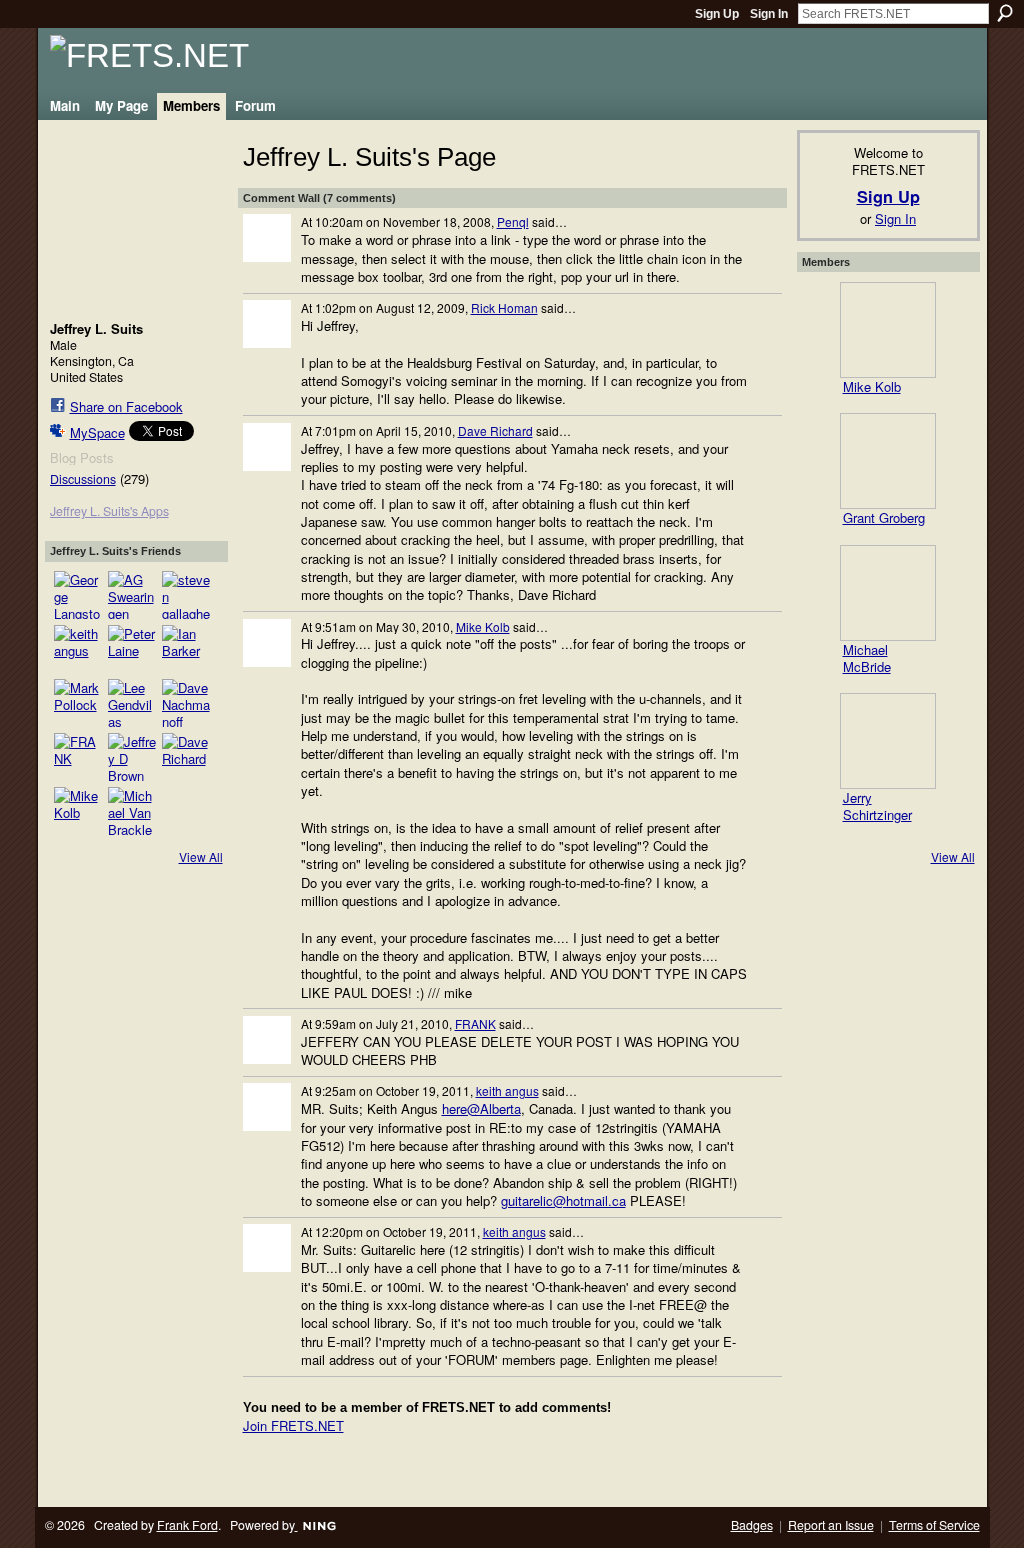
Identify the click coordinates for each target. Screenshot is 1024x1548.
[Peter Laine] (132, 649)
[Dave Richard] (186, 757)
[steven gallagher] (186, 595)
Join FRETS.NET (293, 1425)
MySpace (97, 432)
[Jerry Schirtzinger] (888, 741)
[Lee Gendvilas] (132, 703)
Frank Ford (187, 1525)
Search (1005, 13)
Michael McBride (867, 658)
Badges (752, 1525)
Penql (513, 221)
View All (201, 856)
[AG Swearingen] (132, 595)
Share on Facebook (126, 406)
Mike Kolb (483, 626)
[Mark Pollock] (78, 703)
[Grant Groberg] (888, 461)
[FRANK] (78, 757)
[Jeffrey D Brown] (132, 757)
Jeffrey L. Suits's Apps (109, 511)
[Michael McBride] (888, 593)
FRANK (475, 1023)
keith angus (507, 1090)
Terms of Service (934, 1525)
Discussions (83, 479)
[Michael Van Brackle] (132, 811)
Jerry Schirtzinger (877, 806)
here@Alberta (481, 1108)
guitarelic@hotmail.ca (563, 1200)
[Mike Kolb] (78, 811)
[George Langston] (78, 595)
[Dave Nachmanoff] (186, 703)
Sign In (769, 14)
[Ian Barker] (186, 649)
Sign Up (717, 14)
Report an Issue (831, 1525)
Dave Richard (495, 430)
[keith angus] (78, 649)
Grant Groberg (884, 517)
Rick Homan (504, 307)
